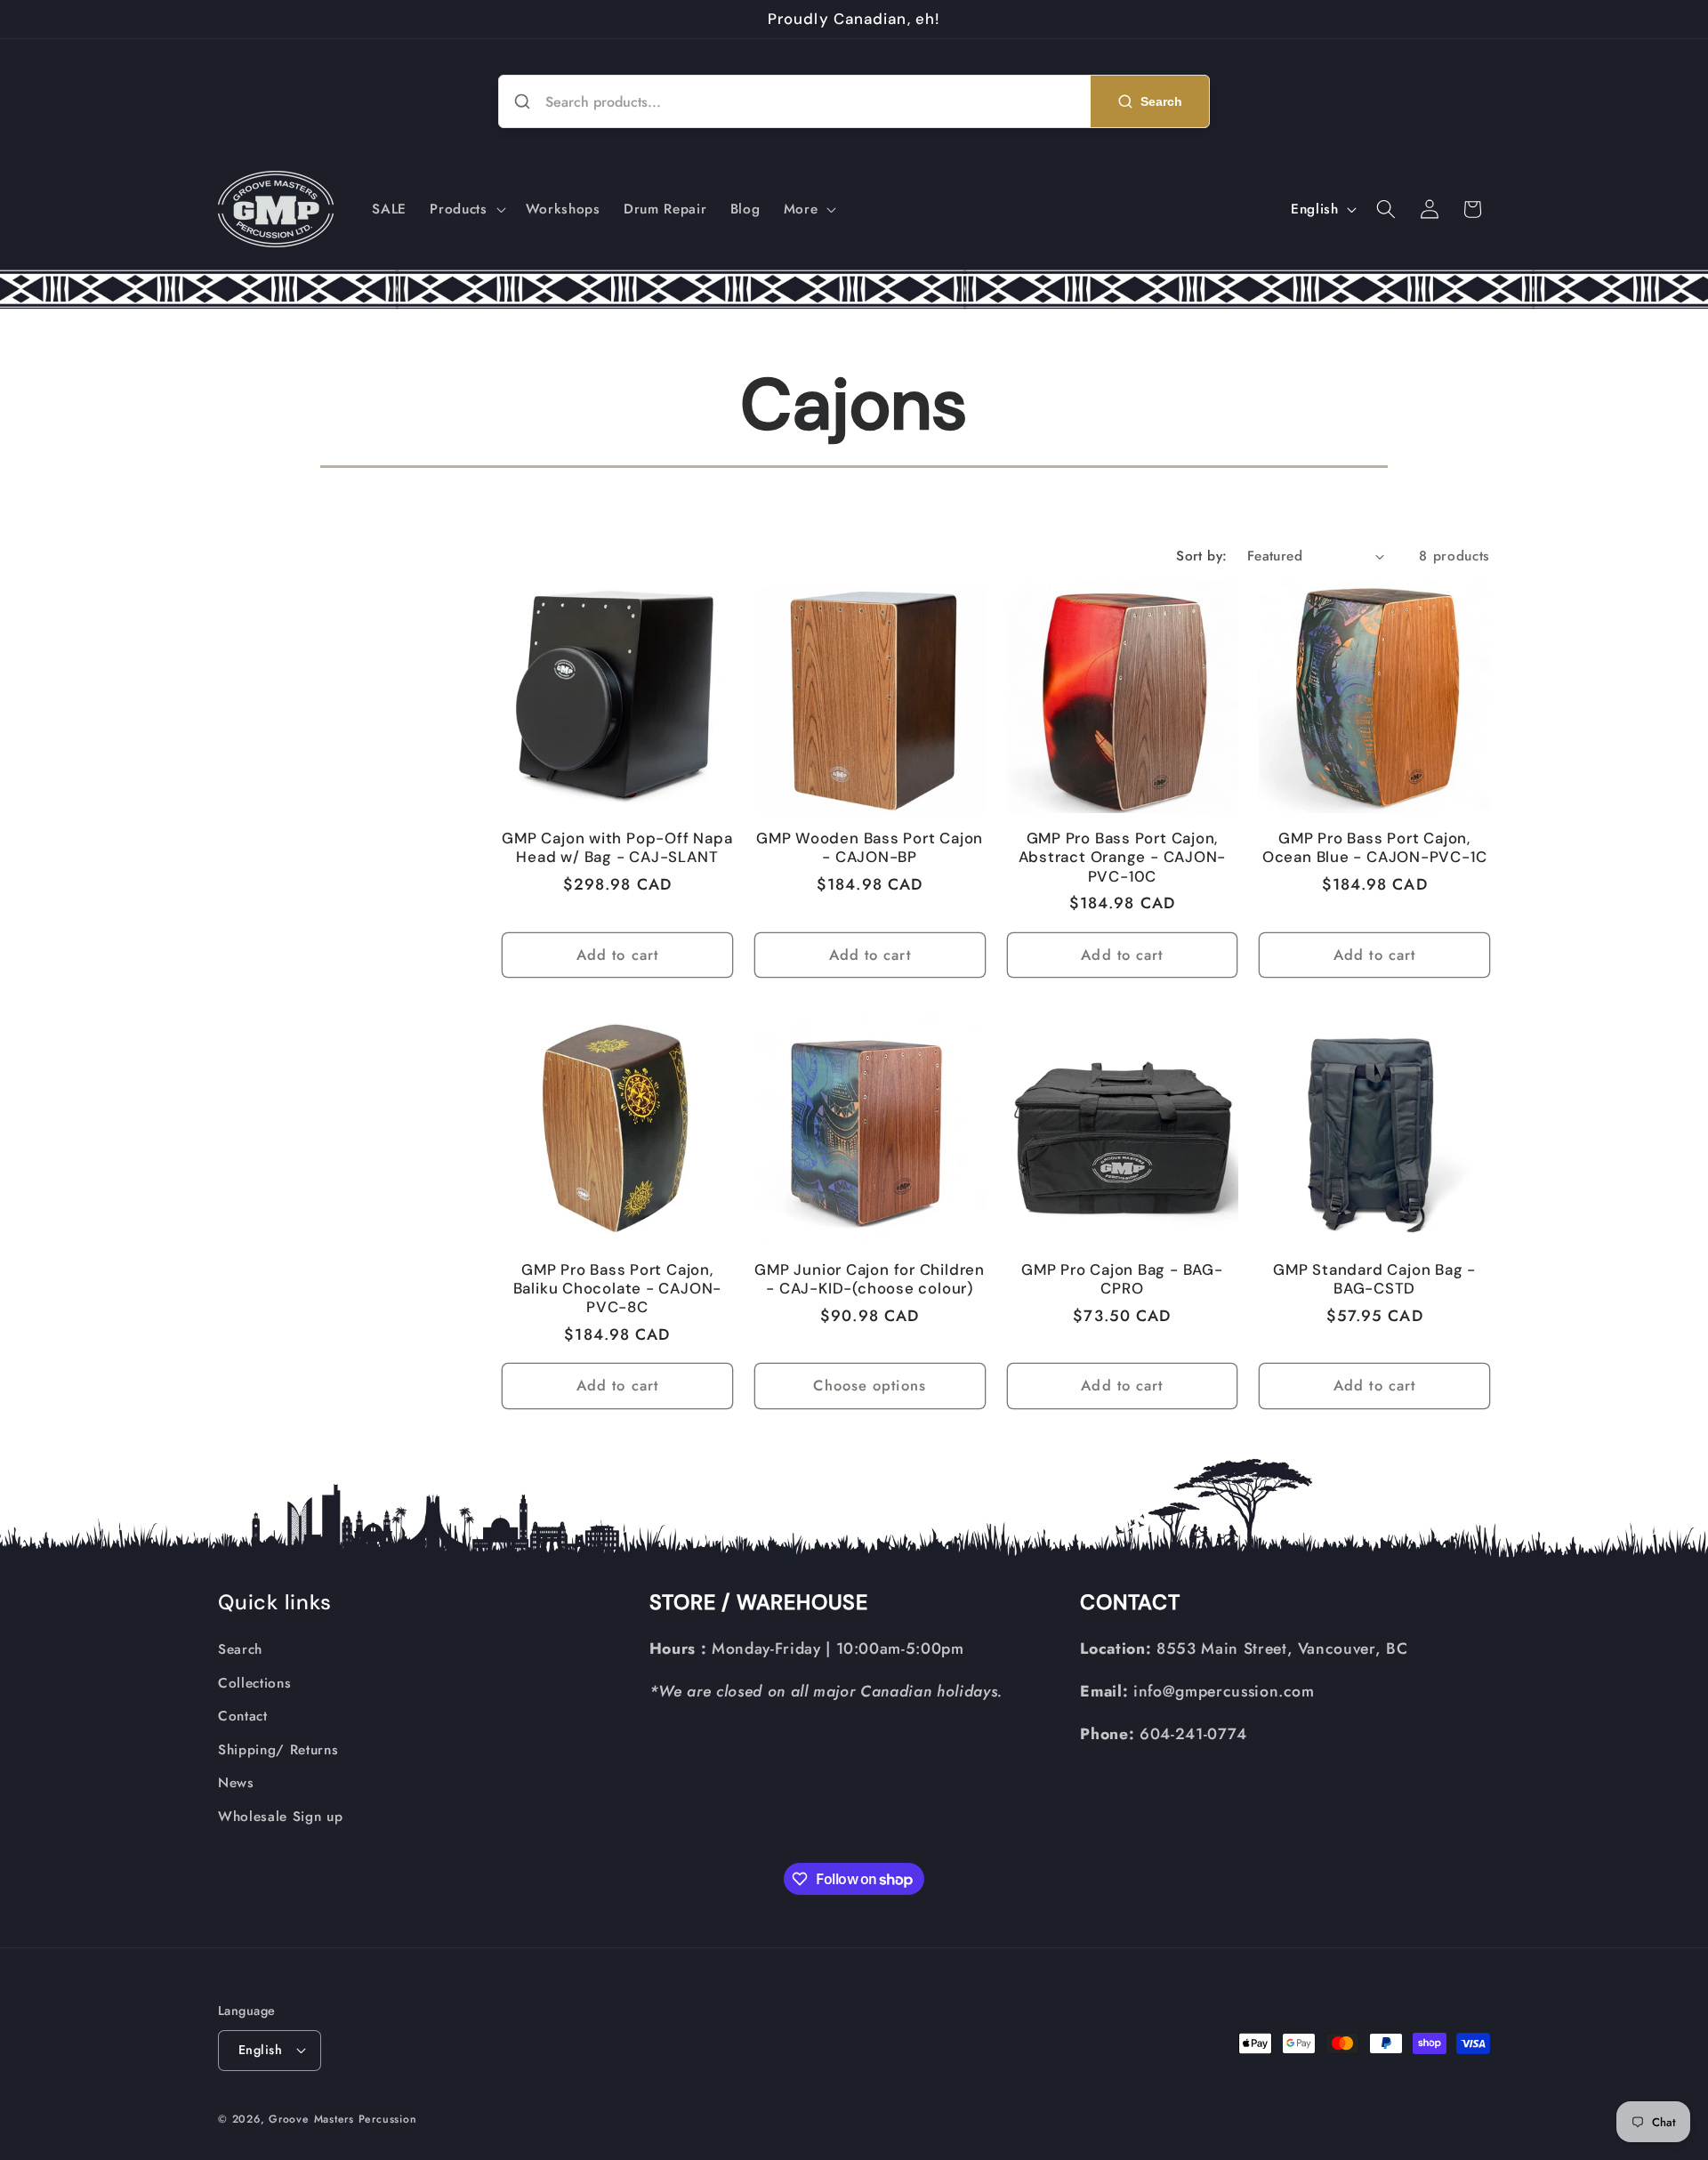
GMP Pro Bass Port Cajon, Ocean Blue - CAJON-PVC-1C (1375, 848)
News (236, 1783)
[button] (466, 209)
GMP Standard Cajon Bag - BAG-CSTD (1374, 1279)
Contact (243, 1716)
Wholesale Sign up (280, 1817)
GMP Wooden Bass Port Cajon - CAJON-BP (870, 848)
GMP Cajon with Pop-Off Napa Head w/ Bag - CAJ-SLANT (617, 848)
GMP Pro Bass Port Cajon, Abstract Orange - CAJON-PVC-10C (1123, 857)
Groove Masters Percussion (342, 2119)
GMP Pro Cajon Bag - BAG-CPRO (1122, 1279)
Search (240, 1649)
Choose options (869, 1385)
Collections (254, 1683)
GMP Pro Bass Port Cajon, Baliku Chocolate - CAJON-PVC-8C (618, 1289)
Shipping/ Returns (278, 1750)
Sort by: (1202, 556)
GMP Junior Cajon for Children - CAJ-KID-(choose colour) (870, 1279)
